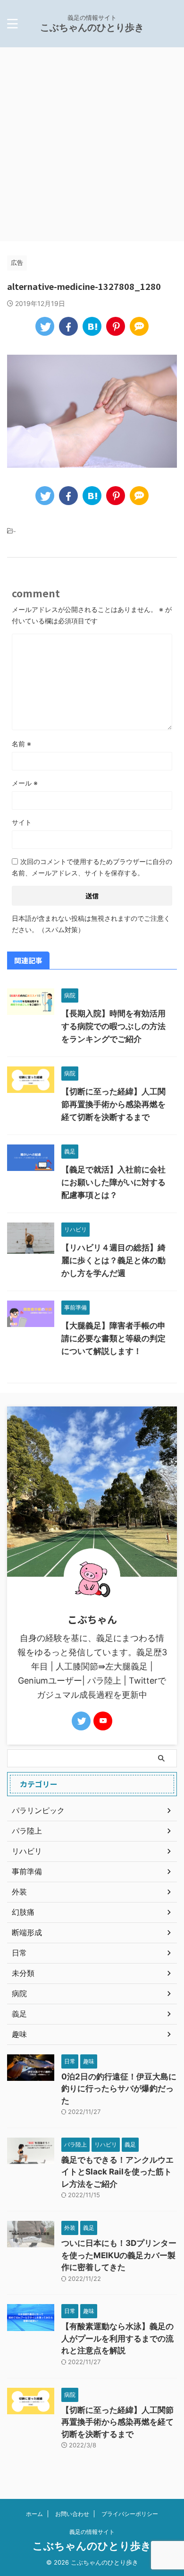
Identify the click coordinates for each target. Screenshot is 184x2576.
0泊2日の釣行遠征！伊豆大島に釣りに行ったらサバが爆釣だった (119, 2089)
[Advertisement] (92, 144)
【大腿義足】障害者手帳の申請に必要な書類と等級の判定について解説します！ (113, 1338)
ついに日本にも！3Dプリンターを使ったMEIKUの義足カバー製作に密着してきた (119, 2255)
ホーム (34, 2514)
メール (25, 783)
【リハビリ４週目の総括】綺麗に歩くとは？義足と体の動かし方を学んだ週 (113, 1260)
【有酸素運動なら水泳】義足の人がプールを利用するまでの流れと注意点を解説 (117, 2338)
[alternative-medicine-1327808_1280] (92, 326)
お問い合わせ (72, 2514)
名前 (21, 744)
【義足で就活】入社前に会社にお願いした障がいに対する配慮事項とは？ (113, 1182)
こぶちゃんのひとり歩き (92, 27)
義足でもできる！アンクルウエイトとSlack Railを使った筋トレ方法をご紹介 (117, 2172)
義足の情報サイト (92, 2532)
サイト (22, 822)
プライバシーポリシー (130, 2514)
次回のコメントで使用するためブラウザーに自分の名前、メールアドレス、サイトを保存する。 (92, 867)
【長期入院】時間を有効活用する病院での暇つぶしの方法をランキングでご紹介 (113, 1026)
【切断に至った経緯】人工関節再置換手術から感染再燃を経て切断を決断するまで (113, 1104)
